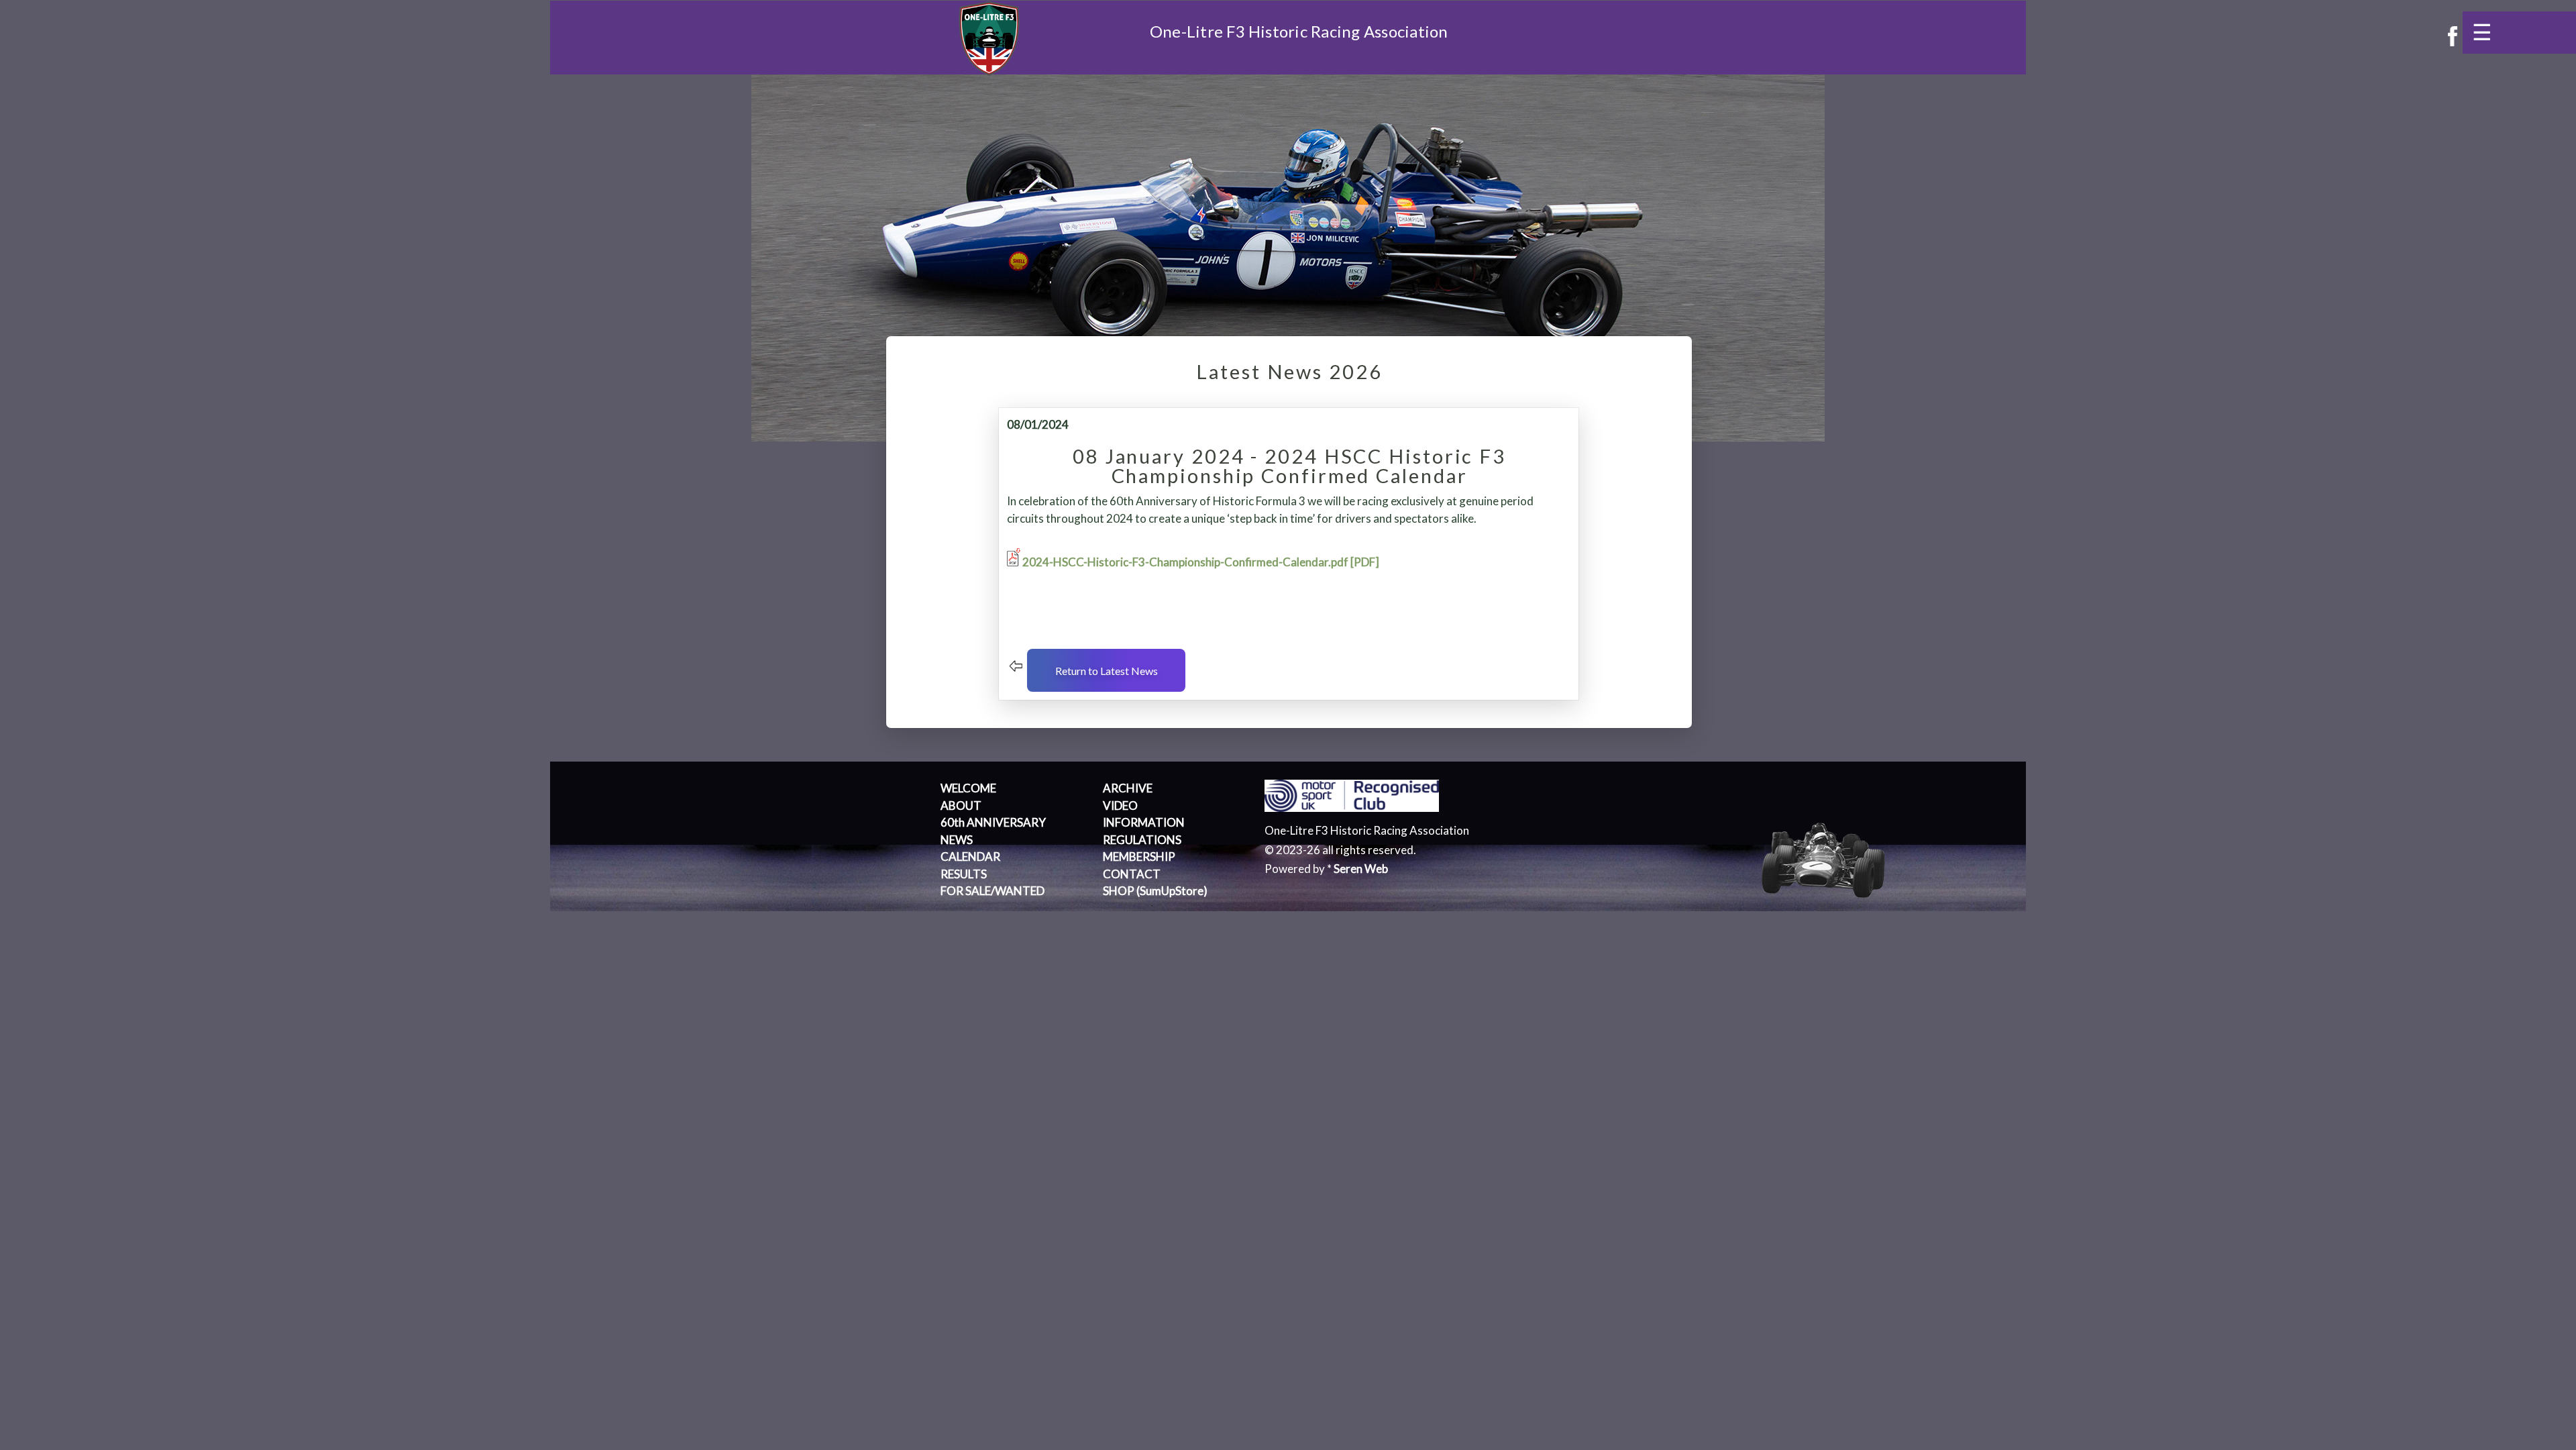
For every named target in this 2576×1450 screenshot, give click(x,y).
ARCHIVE (1128, 788)
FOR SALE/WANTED (992, 891)
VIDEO (1120, 806)
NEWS (957, 840)
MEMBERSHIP (1139, 857)
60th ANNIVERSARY (993, 822)
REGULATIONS (1142, 840)
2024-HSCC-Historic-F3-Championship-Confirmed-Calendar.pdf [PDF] (1201, 562)
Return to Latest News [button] (1107, 671)
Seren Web (1361, 869)
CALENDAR (970, 857)
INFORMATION (1144, 822)
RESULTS (964, 874)
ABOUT (961, 806)
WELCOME (968, 788)
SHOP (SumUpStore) (1155, 891)
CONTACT (1132, 874)
